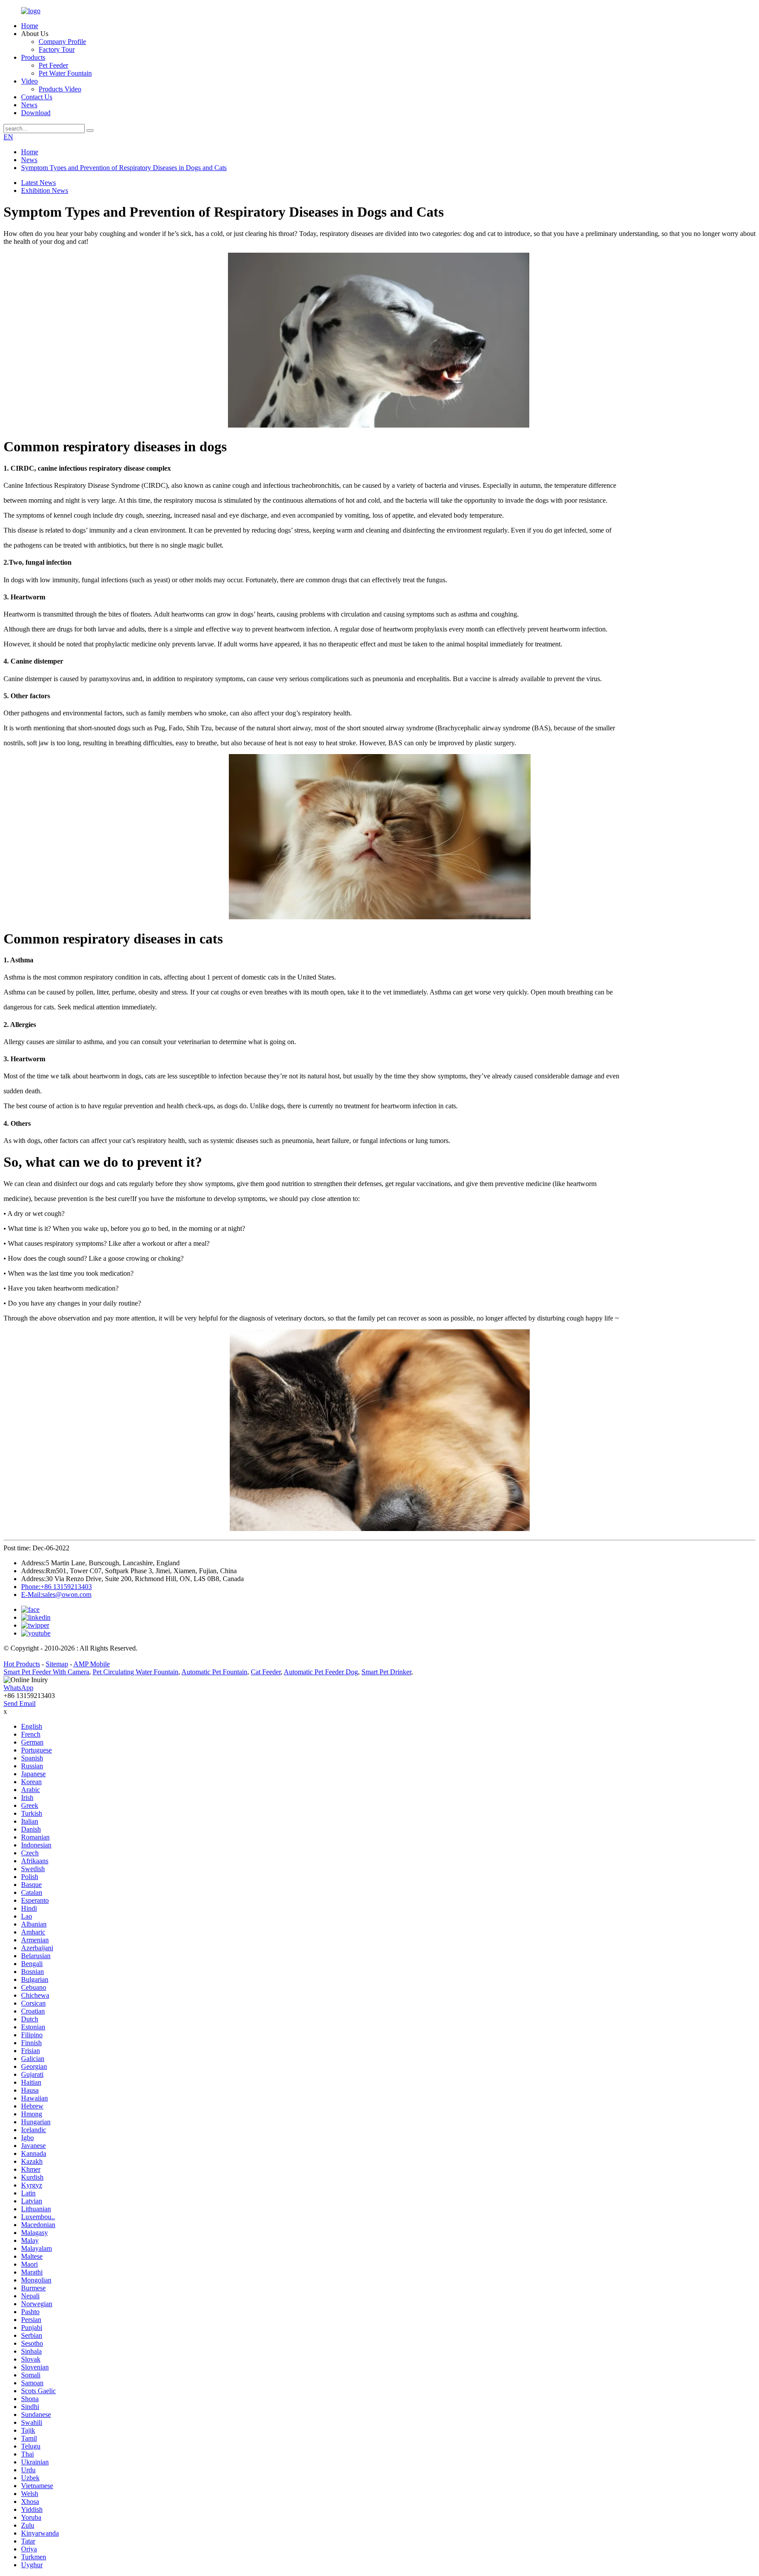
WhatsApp (18, 1688)
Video (29, 81)
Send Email (20, 1703)
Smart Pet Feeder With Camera (46, 1672)
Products (33, 57)
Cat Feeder (266, 1672)
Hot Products (22, 1664)
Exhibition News (45, 190)
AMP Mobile (92, 1664)
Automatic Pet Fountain (214, 1672)
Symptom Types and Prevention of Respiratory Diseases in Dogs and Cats (124, 168)
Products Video (60, 89)
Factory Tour (57, 49)
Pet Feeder (53, 65)
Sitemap (57, 1664)
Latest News (38, 183)
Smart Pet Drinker (386, 1672)
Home (30, 26)
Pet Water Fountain (65, 73)
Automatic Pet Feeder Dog (321, 1672)
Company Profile (62, 42)
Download (36, 113)
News (29, 105)
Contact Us (37, 97)
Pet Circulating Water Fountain (136, 1672)
